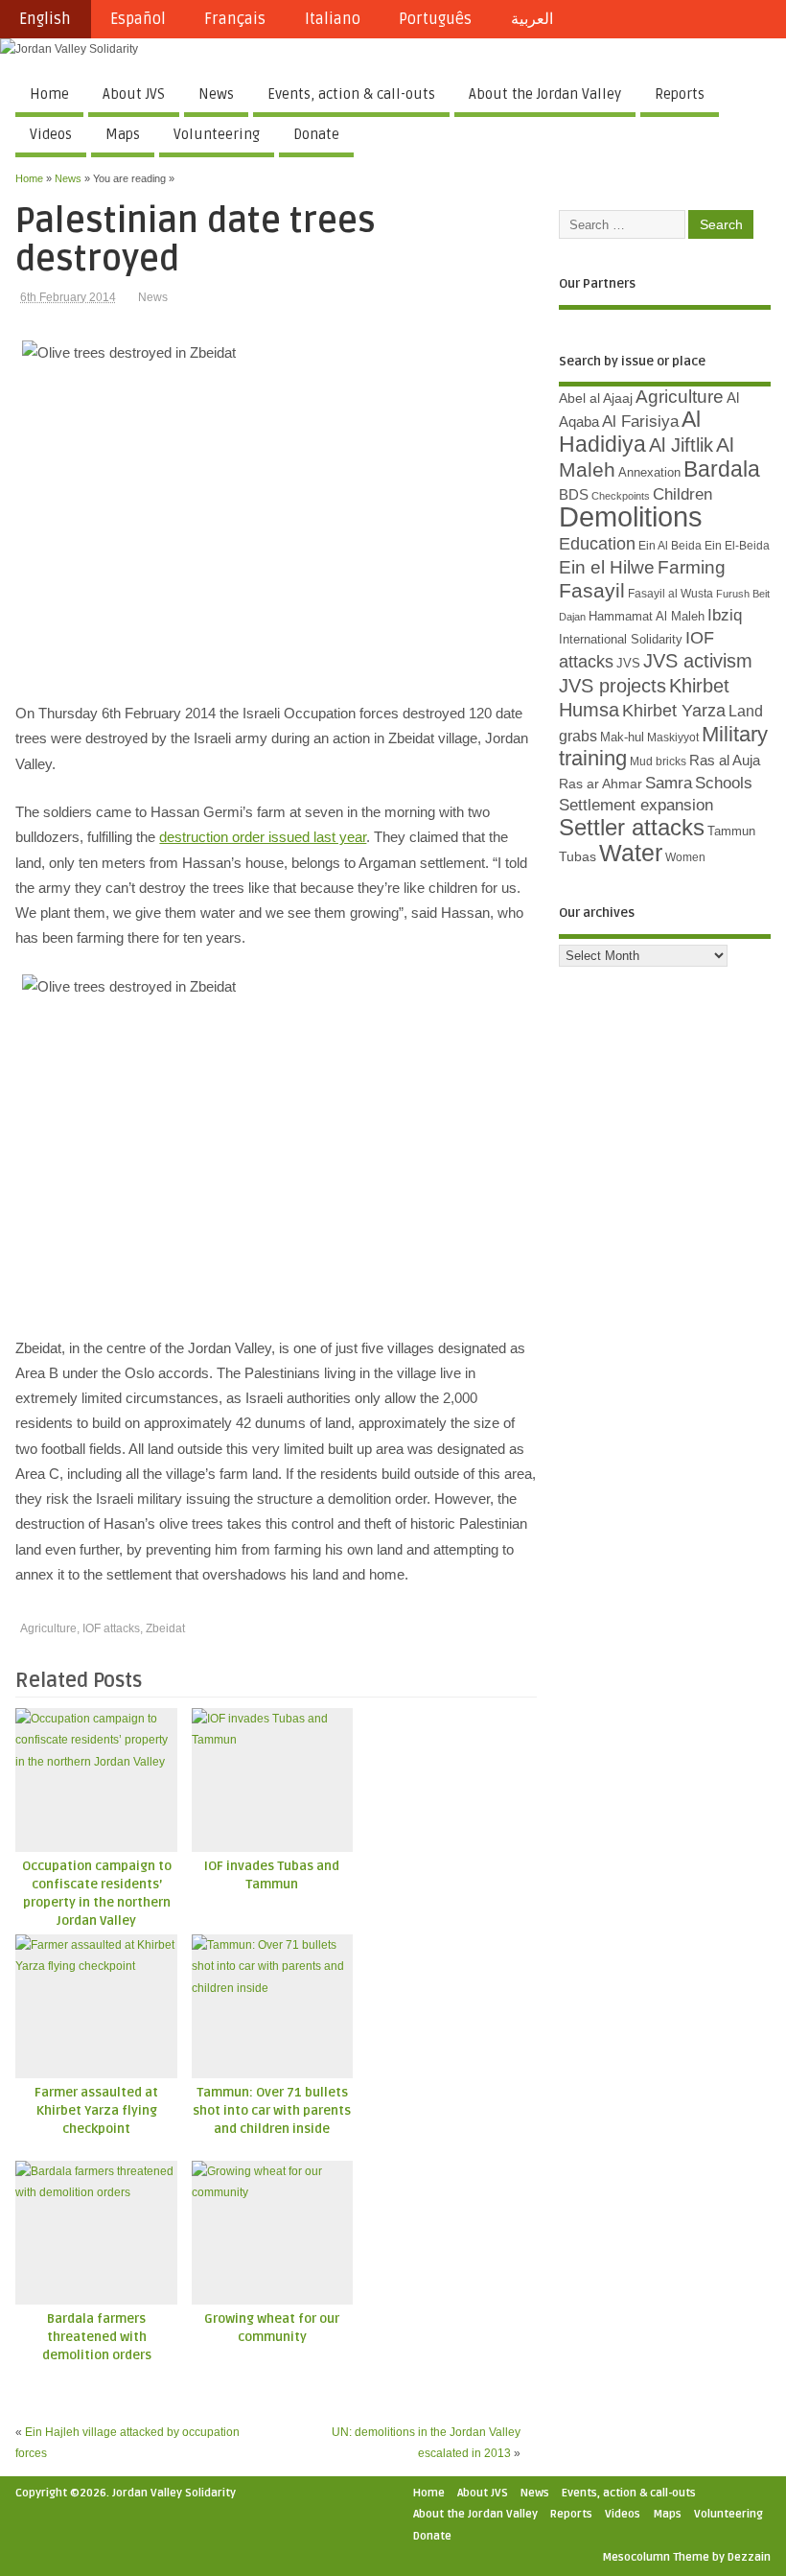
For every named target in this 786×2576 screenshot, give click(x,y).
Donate (316, 134)
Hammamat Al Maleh (647, 616)
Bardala (722, 469)
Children (682, 494)
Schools (724, 783)
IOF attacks (111, 1628)
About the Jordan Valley (545, 94)
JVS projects (613, 686)
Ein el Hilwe (607, 567)
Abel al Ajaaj (596, 398)
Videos (51, 134)
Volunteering (217, 134)
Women (685, 857)
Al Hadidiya (630, 432)
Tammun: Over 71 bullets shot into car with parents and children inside (272, 2111)
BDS (574, 495)
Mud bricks (658, 761)
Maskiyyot (673, 738)
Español (138, 19)
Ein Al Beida (670, 546)
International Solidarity (621, 639)
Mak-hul (622, 737)
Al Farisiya (640, 422)
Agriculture (48, 1628)
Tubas (578, 856)
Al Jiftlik (681, 445)
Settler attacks (632, 827)
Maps (123, 134)
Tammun (731, 831)
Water (631, 853)
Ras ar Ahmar (601, 784)
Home (49, 94)
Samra (669, 783)
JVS (628, 663)
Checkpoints (621, 496)
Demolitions (631, 516)
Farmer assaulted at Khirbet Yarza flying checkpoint (96, 2111)
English (45, 19)
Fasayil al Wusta (670, 594)
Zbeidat (165, 1628)
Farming (692, 567)
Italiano (333, 19)
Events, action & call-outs (351, 94)
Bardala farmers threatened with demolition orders (97, 2337)
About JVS (134, 94)
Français (235, 19)
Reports (680, 94)
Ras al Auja (725, 760)
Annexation (649, 472)
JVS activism (698, 661)
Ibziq (725, 615)
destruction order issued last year (263, 837)
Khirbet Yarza (674, 711)
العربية (532, 19)
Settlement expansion (636, 805)
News (216, 94)
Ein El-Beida (737, 546)
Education (597, 543)
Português (435, 19)
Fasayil (592, 591)
